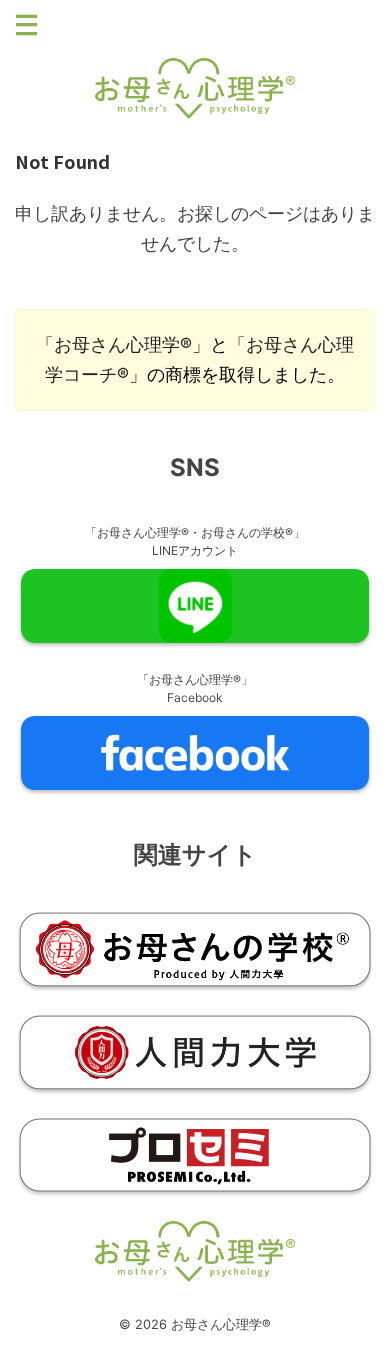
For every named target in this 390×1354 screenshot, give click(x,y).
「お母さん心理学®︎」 (123, 344)
